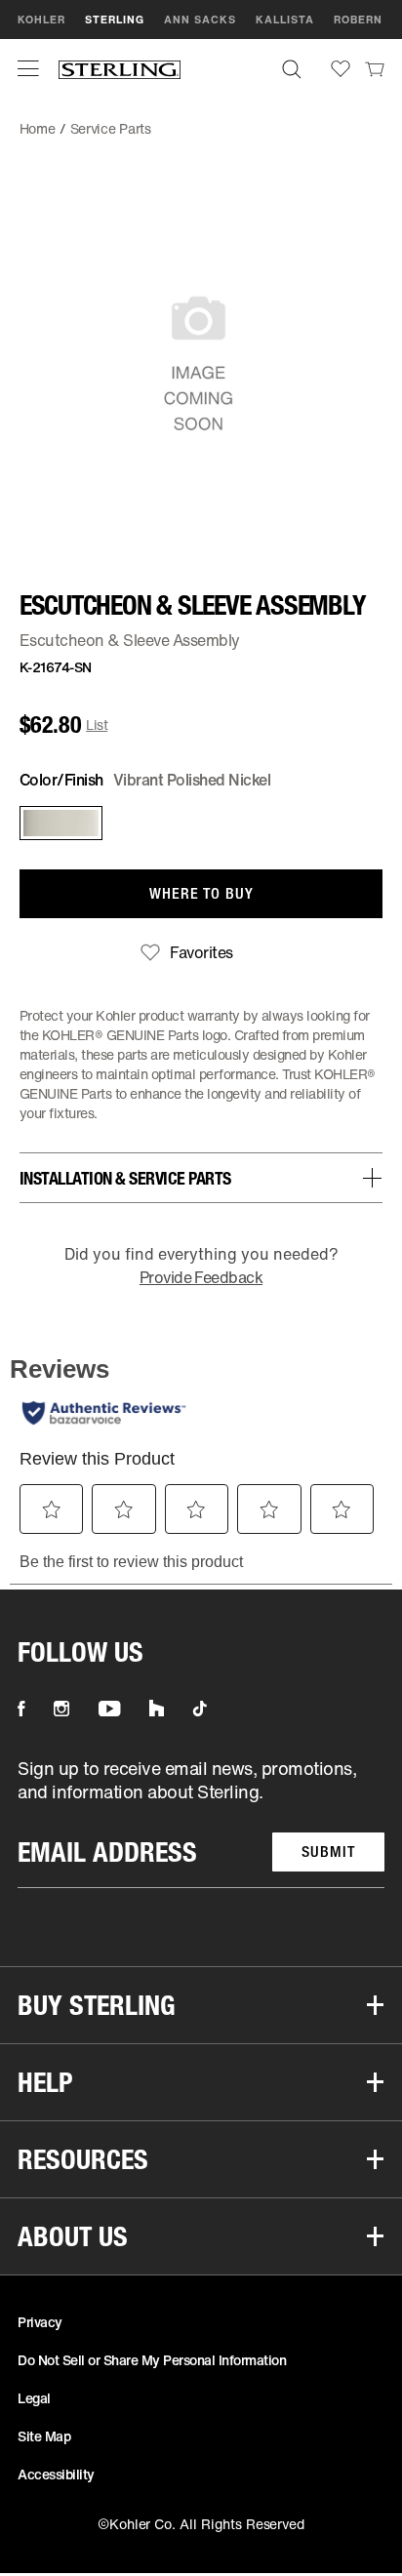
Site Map (44, 2436)
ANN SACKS (200, 20)
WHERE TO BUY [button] (201, 893)
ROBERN (358, 20)
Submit (328, 1851)
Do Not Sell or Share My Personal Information (152, 2360)
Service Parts (111, 128)
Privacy (40, 2322)
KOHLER (41, 20)
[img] (120, 69)
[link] (375, 68)
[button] (28, 68)
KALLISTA (285, 20)
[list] (201, 1822)
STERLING (115, 20)
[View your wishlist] (341, 69)
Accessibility (56, 2474)
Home (38, 128)
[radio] (57, 823)
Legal (34, 2398)
